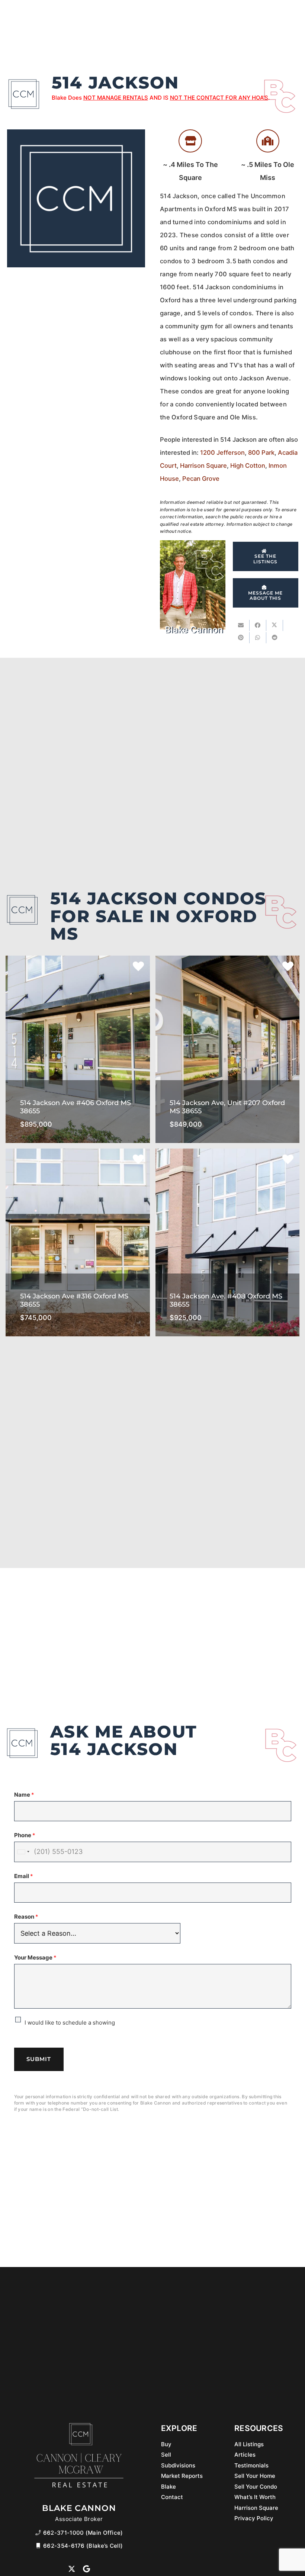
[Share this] (258, 625)
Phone (25, 1835)
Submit (39, 2059)
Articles (245, 2455)
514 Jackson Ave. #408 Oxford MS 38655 (227, 1289)
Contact (172, 2497)
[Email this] (241, 625)
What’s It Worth (255, 2497)
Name (24, 1795)
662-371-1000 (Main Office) (83, 2533)
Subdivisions (178, 2465)
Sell (166, 2455)
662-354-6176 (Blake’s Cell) (83, 2546)
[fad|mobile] (39, 2546)
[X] (72, 2569)
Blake (168, 2487)
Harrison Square (203, 466)
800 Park (261, 453)
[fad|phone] (39, 2533)
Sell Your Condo (256, 2487)
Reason (26, 1917)
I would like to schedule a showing (70, 2023)
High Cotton (248, 466)
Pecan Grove (201, 479)
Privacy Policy (254, 2518)
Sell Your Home (255, 2476)
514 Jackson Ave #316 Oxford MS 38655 (78, 1289)
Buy (166, 2444)
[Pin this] (241, 638)
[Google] (86, 2569)
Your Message (35, 1957)
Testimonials (251, 2465)
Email (24, 1876)
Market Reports (182, 2476)
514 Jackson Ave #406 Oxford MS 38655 (78, 1096)
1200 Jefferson (222, 453)
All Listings (249, 2444)
